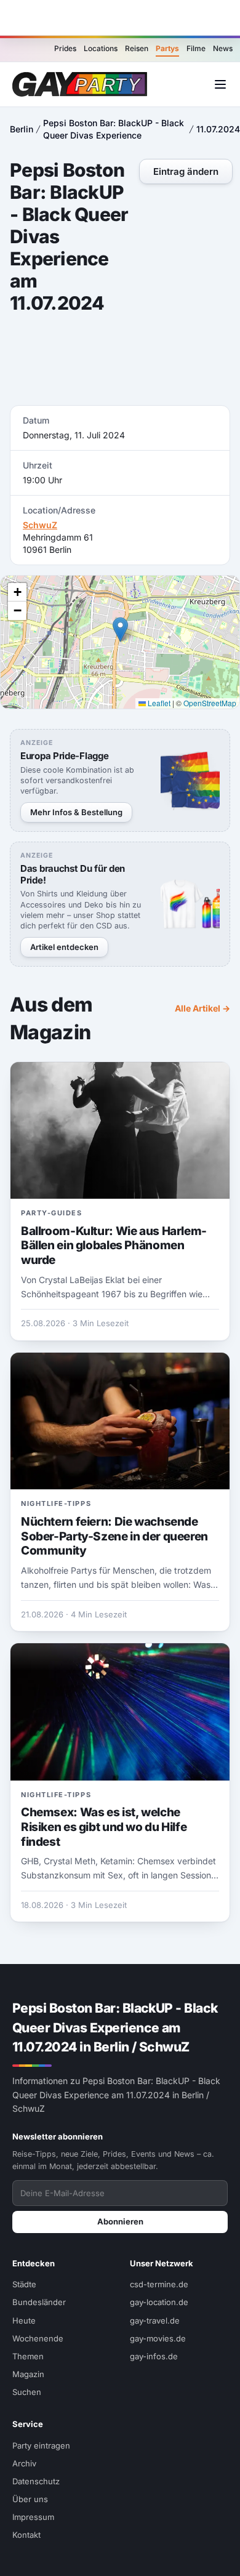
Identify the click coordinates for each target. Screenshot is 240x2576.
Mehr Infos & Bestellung (76, 812)
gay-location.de (159, 2302)
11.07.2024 (218, 129)
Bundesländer (39, 2302)
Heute (24, 2320)
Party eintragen (41, 2445)
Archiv (24, 2463)
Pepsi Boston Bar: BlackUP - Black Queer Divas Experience (114, 129)
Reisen (137, 48)
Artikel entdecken (64, 947)
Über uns (30, 2499)
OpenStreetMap (210, 703)
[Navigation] (220, 84)
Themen (28, 2356)
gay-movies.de (158, 2338)
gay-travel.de (155, 2320)
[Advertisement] (120, 18)
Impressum (33, 2517)
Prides (65, 48)
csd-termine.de (159, 2284)
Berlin (22, 129)
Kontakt (26, 2535)
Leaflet (158, 703)
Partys (167, 48)
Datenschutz (36, 2481)
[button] (120, 630)
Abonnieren (120, 2221)
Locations (101, 48)
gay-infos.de (154, 2356)
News (223, 48)
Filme (196, 48)
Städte (24, 2284)
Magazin (28, 2374)
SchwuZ (40, 525)
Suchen (27, 2392)
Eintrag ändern (186, 171)
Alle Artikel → (202, 1008)
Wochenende (38, 2338)
